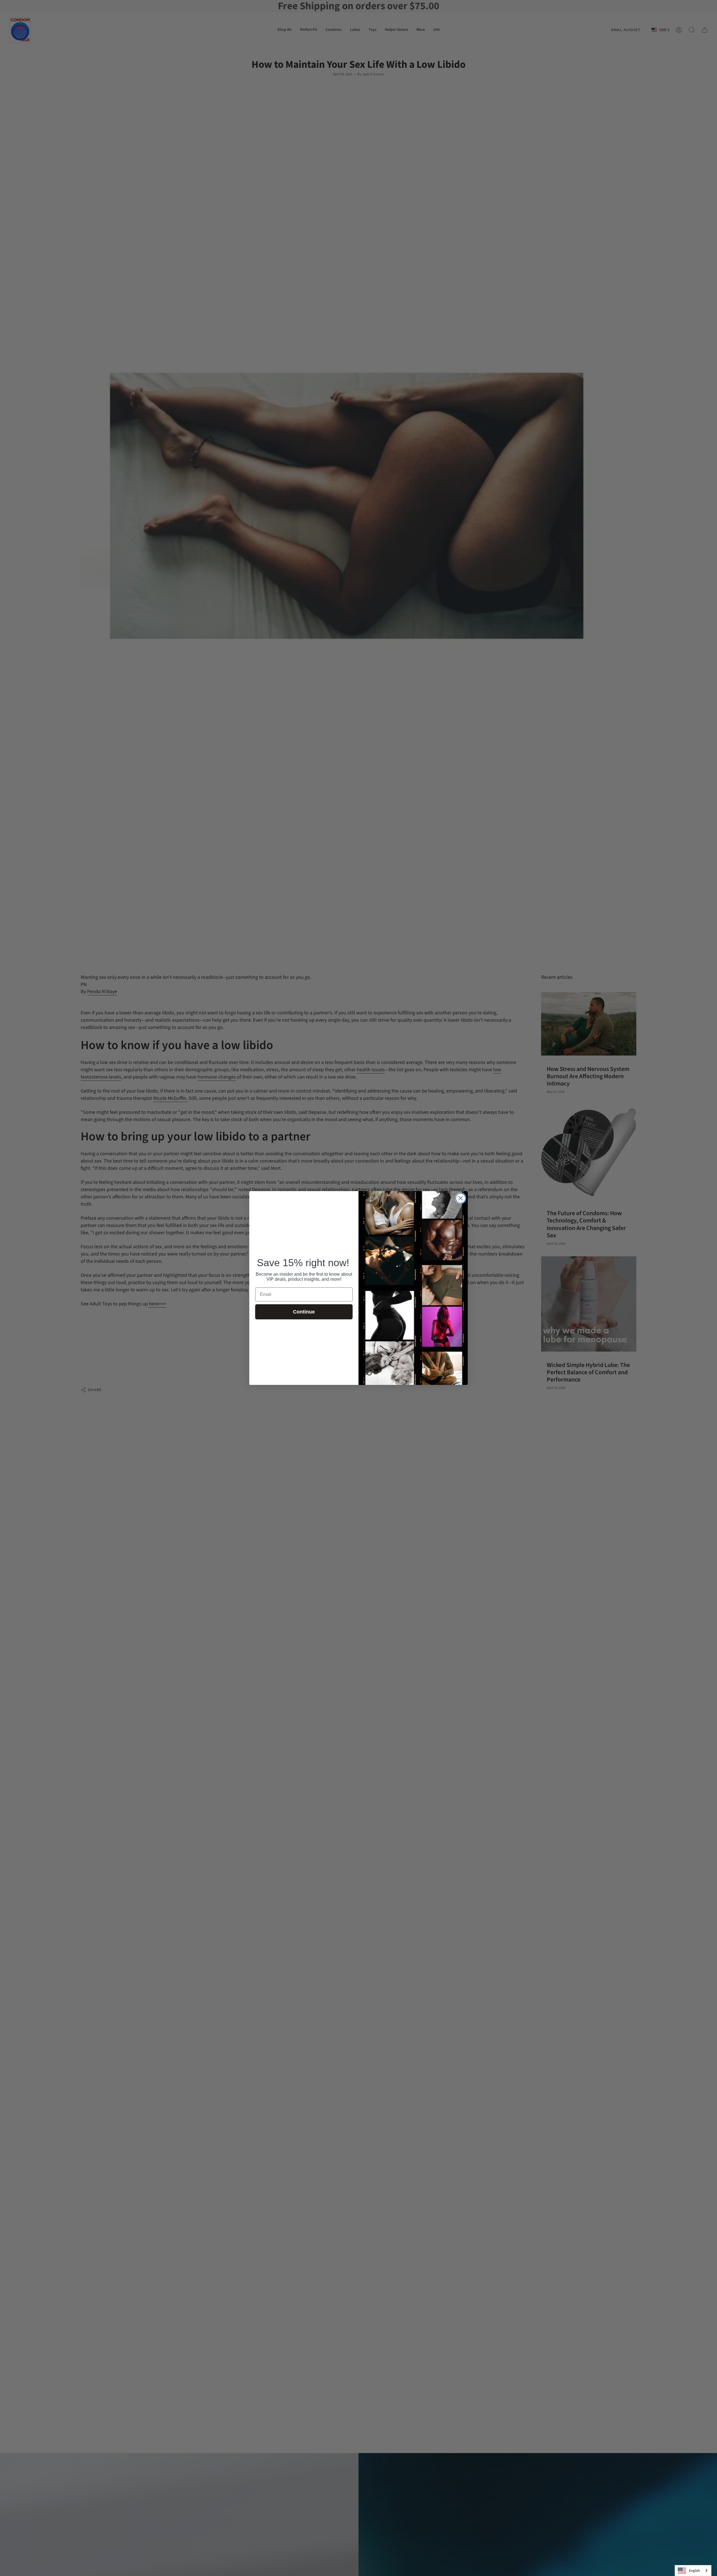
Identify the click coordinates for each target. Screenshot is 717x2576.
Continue (304, 1312)
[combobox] (693, 2571)
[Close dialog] (461, 1198)
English (694, 2571)
